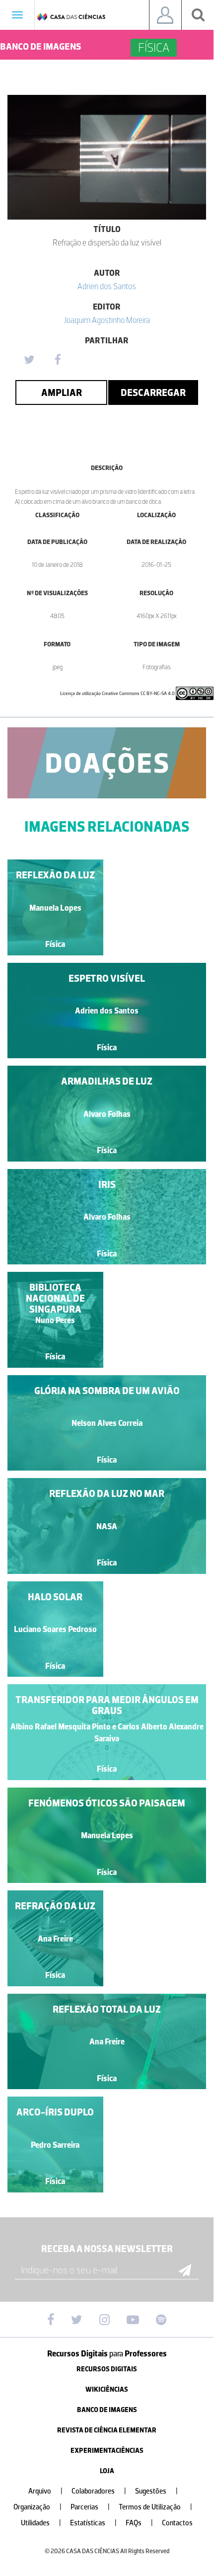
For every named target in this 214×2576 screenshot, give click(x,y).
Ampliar (62, 392)
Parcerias (90, 2507)
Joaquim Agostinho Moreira (107, 320)
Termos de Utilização (155, 2507)
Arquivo (45, 2491)
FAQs (139, 2523)
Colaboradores (99, 2491)
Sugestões (156, 2491)
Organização (37, 2507)
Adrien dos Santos (107, 286)
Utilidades (41, 2523)
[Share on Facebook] (58, 360)
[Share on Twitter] (29, 360)
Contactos (177, 2523)
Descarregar (153, 392)
